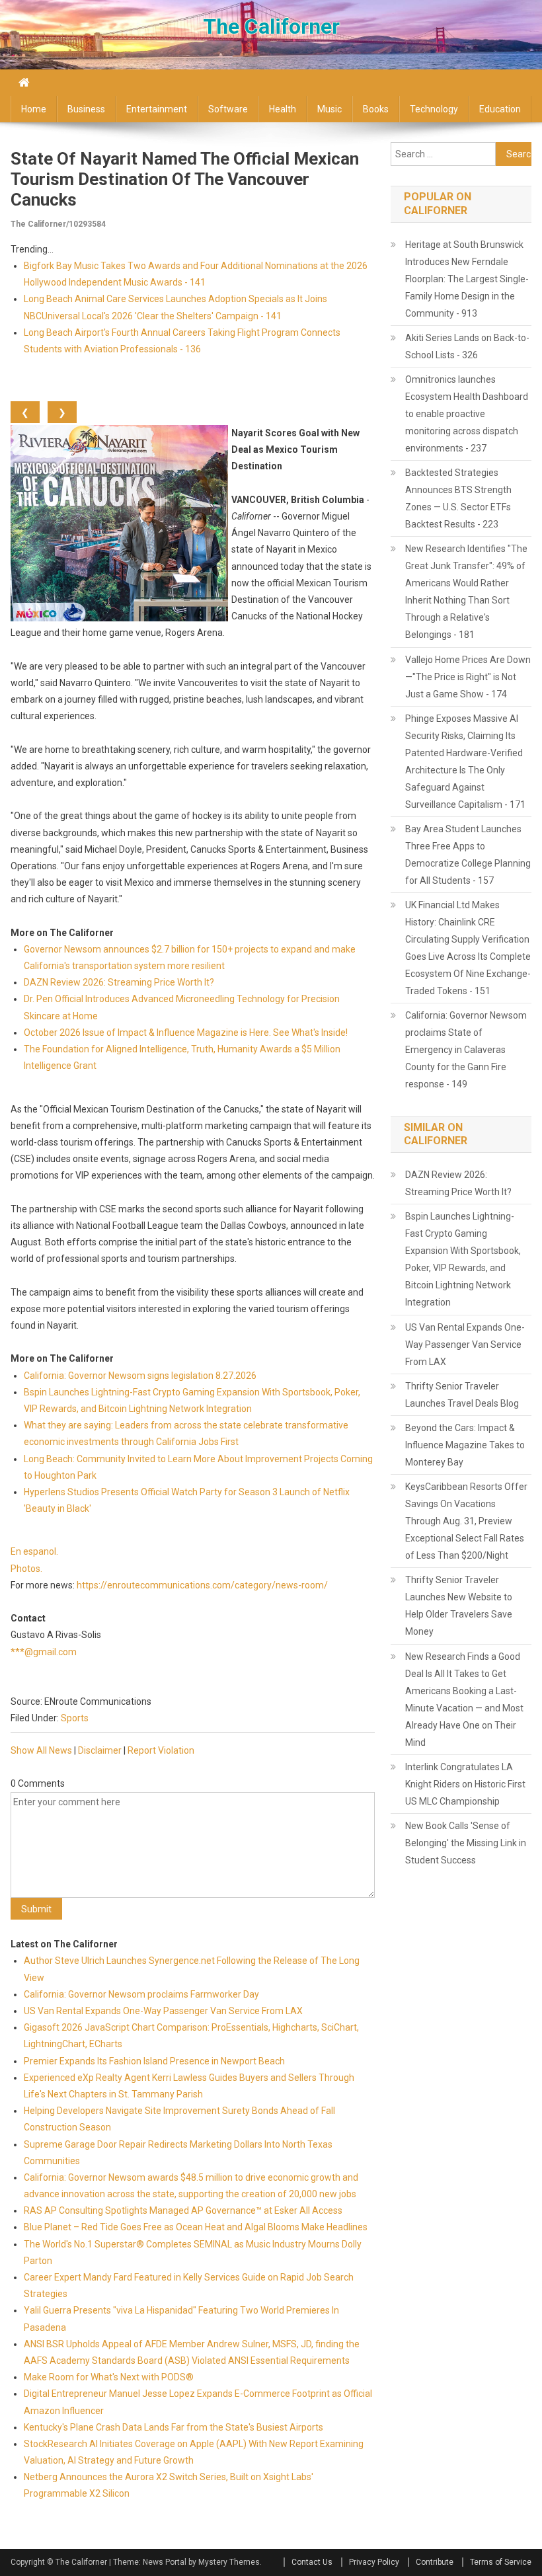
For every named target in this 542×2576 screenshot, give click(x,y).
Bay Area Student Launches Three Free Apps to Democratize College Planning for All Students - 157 (468, 855)
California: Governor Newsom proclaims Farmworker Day (141, 1994)
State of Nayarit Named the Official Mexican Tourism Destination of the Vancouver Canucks (185, 179)
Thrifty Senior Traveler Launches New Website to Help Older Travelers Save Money (459, 1606)
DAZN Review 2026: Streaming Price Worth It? (119, 982)
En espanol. (34, 1551)
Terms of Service (501, 2562)
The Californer (271, 26)
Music (329, 109)
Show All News (41, 1750)
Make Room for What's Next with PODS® (109, 2377)
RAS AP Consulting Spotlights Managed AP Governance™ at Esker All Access (183, 2210)
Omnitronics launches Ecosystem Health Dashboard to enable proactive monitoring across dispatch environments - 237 (467, 414)
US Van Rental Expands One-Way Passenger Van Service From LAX (163, 2011)
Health (283, 109)
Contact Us (312, 2562)
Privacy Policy (374, 2562)
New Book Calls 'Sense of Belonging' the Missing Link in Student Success (466, 1843)
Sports (75, 1718)
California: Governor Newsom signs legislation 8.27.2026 (140, 1376)
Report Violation (161, 1750)
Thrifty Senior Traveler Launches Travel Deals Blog (462, 1395)
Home (34, 109)
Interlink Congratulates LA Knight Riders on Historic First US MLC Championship (465, 1784)
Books (376, 109)
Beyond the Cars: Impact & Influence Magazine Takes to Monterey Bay (465, 1445)
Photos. (26, 1569)
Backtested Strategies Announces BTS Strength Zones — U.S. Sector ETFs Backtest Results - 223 (458, 498)
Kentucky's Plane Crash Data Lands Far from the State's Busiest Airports (174, 2427)
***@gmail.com (44, 1652)
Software (228, 109)
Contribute (435, 2562)
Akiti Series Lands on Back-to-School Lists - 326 (467, 346)
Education (500, 109)
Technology (434, 109)
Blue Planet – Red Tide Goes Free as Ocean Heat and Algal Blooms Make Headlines (196, 2227)
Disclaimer (100, 1750)
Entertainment (157, 109)
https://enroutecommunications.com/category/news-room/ (202, 1585)
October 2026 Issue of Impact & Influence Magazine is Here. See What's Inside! (186, 1033)
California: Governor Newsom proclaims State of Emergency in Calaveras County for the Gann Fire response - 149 (466, 1050)
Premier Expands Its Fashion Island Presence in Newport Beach (154, 2061)
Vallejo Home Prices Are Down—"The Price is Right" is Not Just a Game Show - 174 (468, 677)
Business (86, 109)
